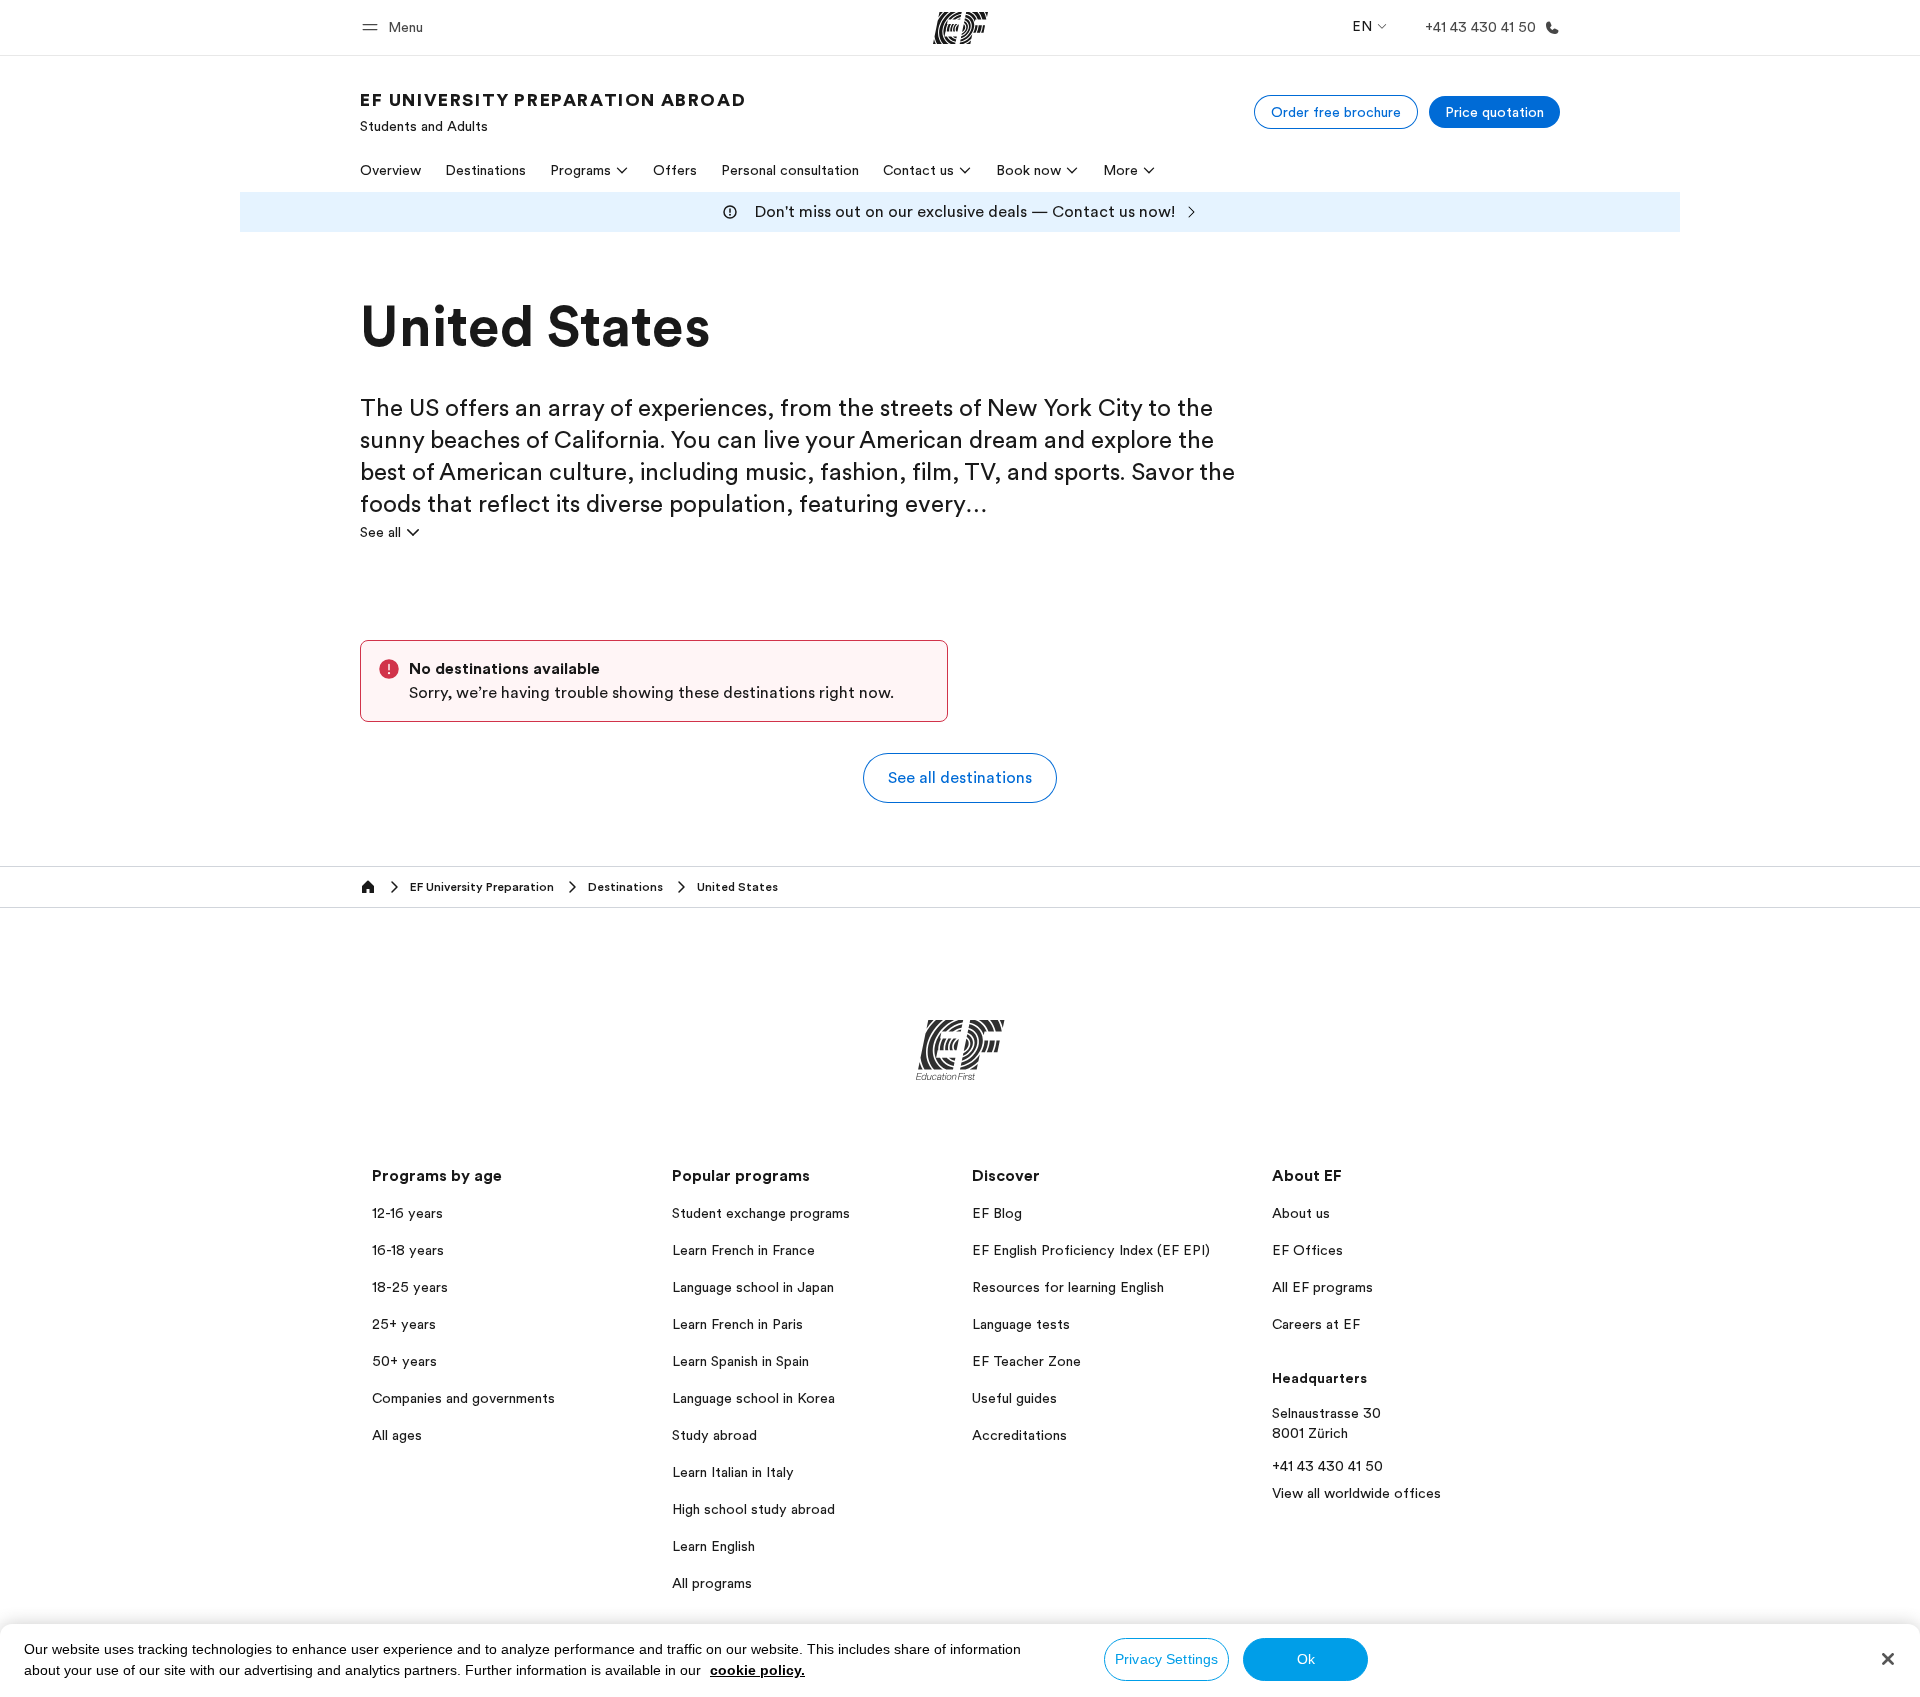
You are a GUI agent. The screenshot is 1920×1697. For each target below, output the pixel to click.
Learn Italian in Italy (733, 1472)
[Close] (1888, 1659)
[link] (553, 112)
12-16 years (407, 1213)
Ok (1306, 1659)
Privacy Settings (1166, 1659)
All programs (712, 1583)
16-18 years (408, 1250)
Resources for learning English (1068, 1287)
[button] (395, 27)
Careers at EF (1316, 1324)
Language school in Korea (753, 1398)
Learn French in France (743, 1250)
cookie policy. (757, 1670)
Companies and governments (463, 1398)
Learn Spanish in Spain (740, 1361)
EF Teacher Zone (1026, 1361)
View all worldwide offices (1356, 1493)
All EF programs (1322, 1287)
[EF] (960, 28)
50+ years (404, 1361)
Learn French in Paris (737, 1324)
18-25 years (410, 1287)
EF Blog (997, 1213)
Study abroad (714, 1435)
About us (1301, 1213)
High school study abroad (753, 1509)
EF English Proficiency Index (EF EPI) (1091, 1250)
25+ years (404, 1324)
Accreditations (1019, 1435)
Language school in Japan (753, 1287)
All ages (397, 1435)
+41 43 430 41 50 (1327, 1466)
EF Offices (1307, 1250)
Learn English (713, 1546)
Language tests (1021, 1324)
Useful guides (1014, 1398)
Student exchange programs (761, 1213)
